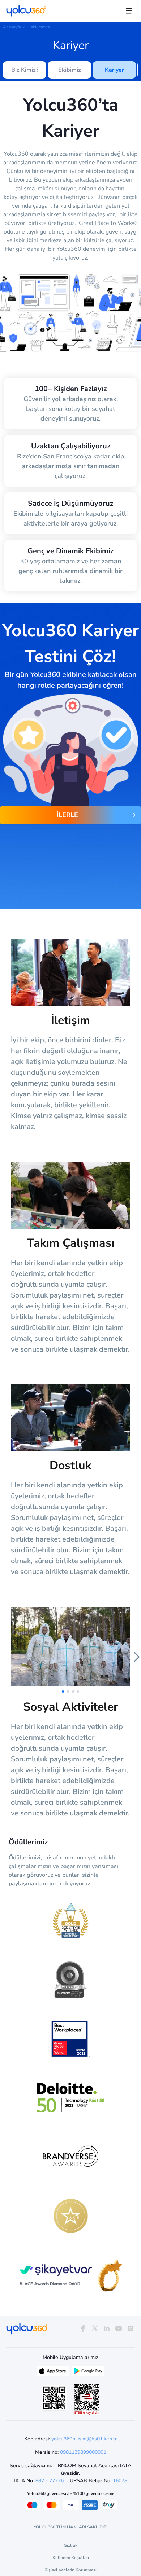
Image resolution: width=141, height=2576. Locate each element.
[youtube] (119, 2329)
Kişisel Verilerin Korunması (70, 2570)
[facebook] (83, 2329)
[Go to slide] (63, 1692)
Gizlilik (70, 2545)
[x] (95, 2329)
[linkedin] (106, 2329)
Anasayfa (12, 27)
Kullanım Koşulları (71, 2558)
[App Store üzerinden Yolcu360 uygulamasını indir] (53, 2373)
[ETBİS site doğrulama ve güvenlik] (87, 2399)
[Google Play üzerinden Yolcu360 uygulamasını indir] (88, 2373)
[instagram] (131, 2329)
